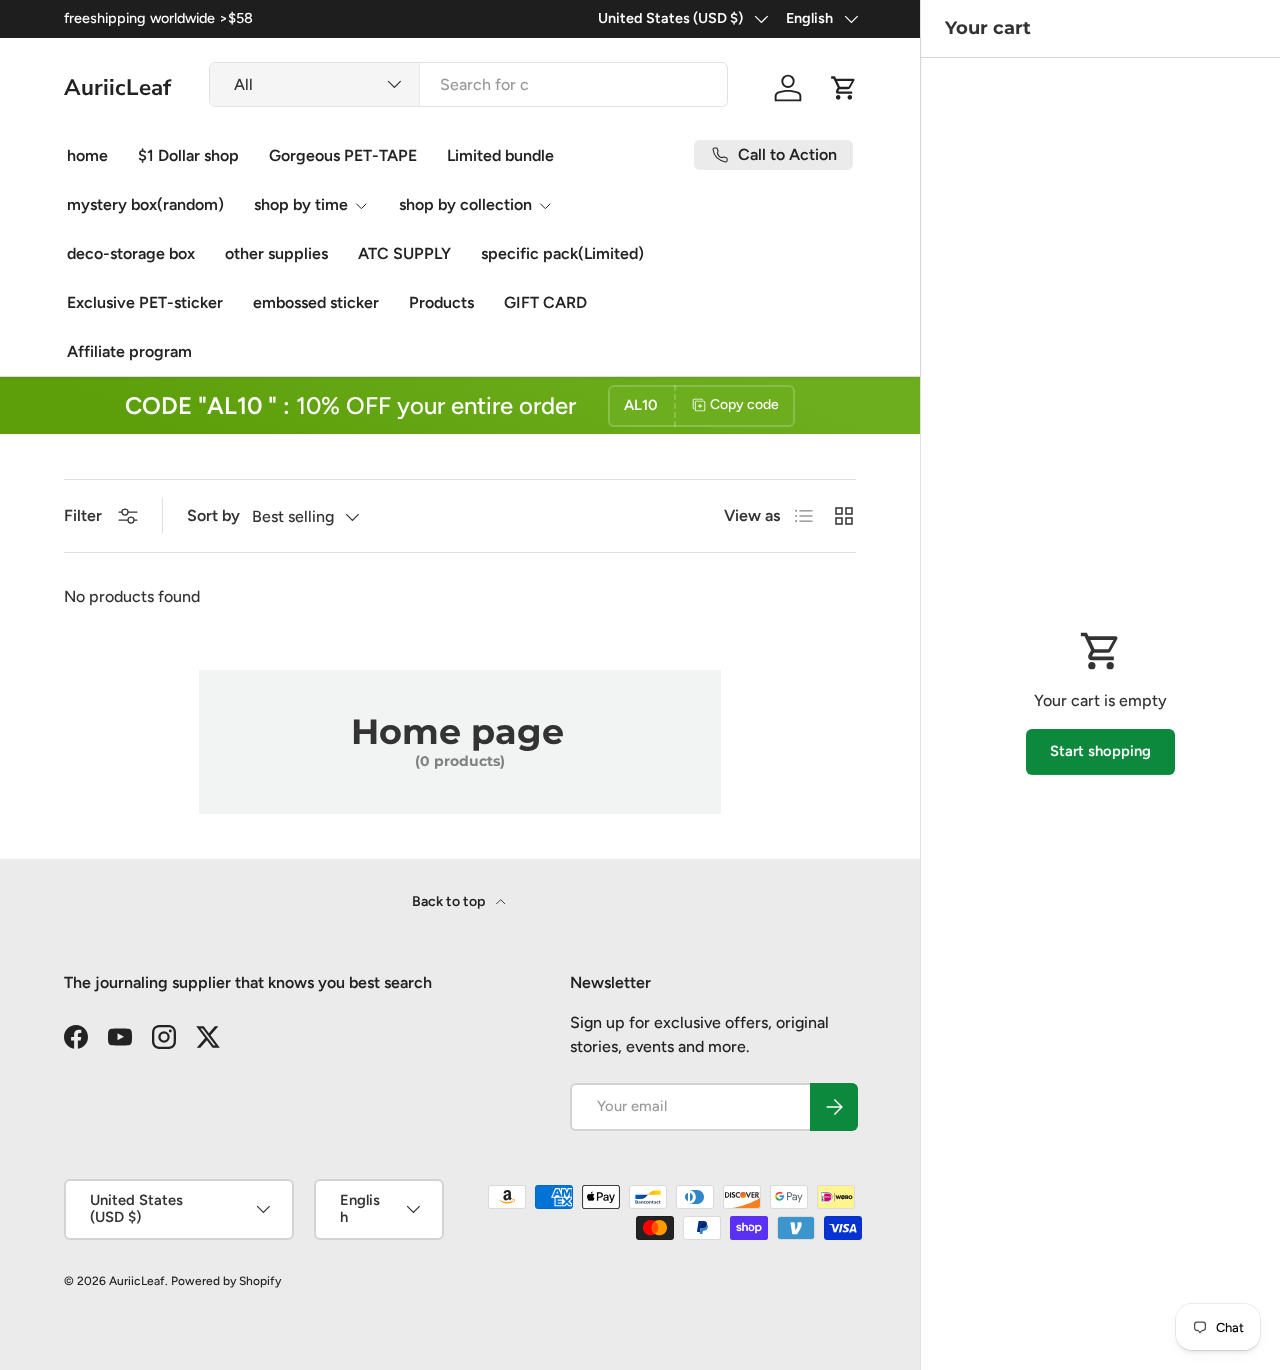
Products (441, 302)
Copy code (744, 404)
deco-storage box (131, 253)
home (87, 155)
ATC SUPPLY (404, 253)
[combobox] (469, 84)
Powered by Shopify (226, 1281)
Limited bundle (500, 155)
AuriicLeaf (137, 1281)
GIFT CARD (545, 302)
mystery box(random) (145, 204)
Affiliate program (129, 351)
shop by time (301, 204)
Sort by (213, 515)
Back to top (450, 901)
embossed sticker (316, 302)
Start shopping (1100, 751)
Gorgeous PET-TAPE (343, 155)
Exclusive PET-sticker (145, 302)
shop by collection (465, 204)
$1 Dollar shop (188, 155)
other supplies (276, 253)
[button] (844, 88)
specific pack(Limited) (562, 253)
